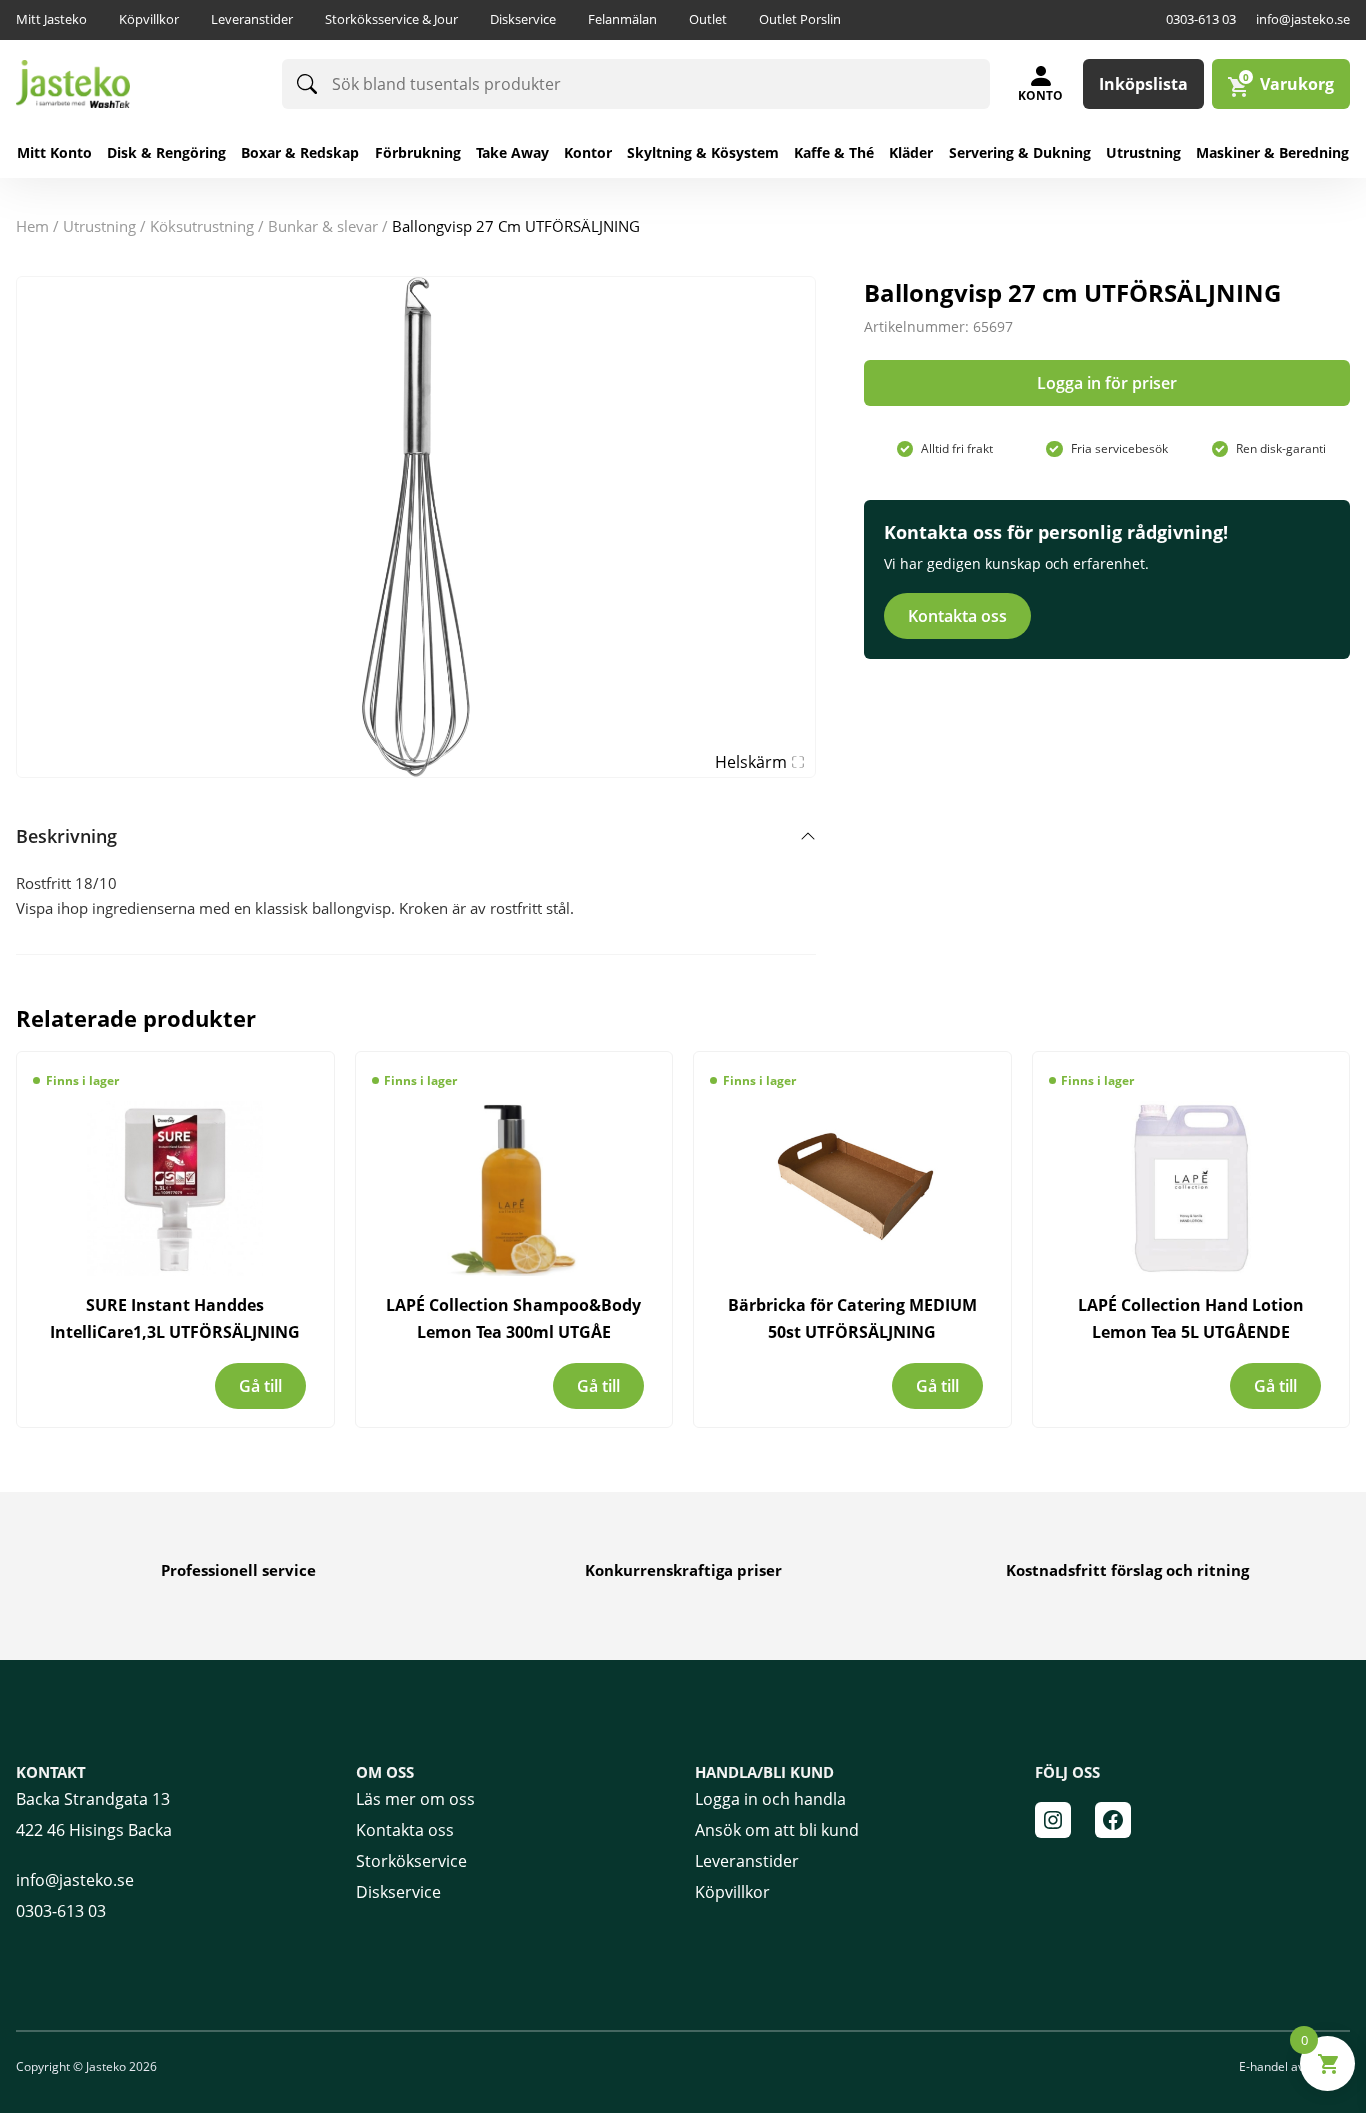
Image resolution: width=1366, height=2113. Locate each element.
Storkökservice (411, 1861)
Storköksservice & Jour (391, 19)
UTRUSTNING (99, 226)
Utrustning (1143, 152)
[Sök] (307, 84)
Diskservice (523, 19)
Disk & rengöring (166, 152)
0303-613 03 (1201, 19)
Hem (32, 226)
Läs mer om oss (415, 1799)
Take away (512, 152)
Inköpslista (1143, 84)
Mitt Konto (54, 152)
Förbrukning (418, 152)
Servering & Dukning (1020, 152)
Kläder (911, 152)
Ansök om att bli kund (777, 1830)
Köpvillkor (149, 19)
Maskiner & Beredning (1272, 152)
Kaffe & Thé (834, 152)
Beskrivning (66, 836)
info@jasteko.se (1303, 19)
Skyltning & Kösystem (703, 152)
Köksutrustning (202, 226)
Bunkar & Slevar (323, 226)
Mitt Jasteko (51, 19)
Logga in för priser (1107, 383)
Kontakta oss (957, 616)
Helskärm (751, 762)
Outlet (708, 19)
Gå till (260, 1386)
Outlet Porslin (800, 19)
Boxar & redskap (300, 152)
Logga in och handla (770, 1799)
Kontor (588, 152)
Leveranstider (252, 19)
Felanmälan (622, 19)
